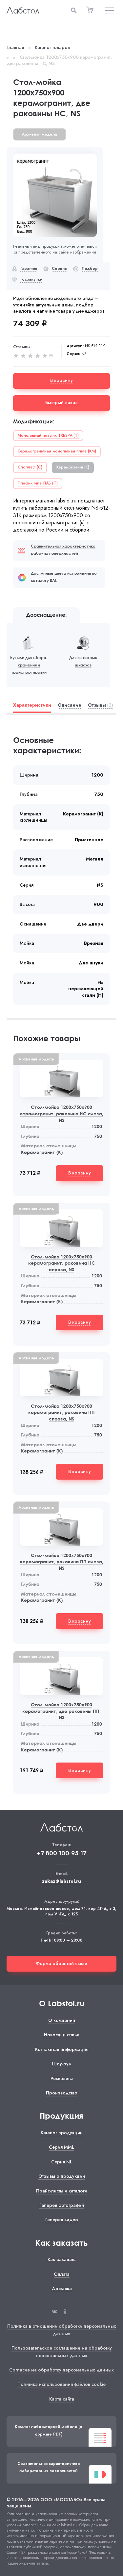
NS (84, 354)
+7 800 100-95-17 (61, 1854)
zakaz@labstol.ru (61, 1881)
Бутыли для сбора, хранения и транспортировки (29, 665)
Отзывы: (22, 347)
